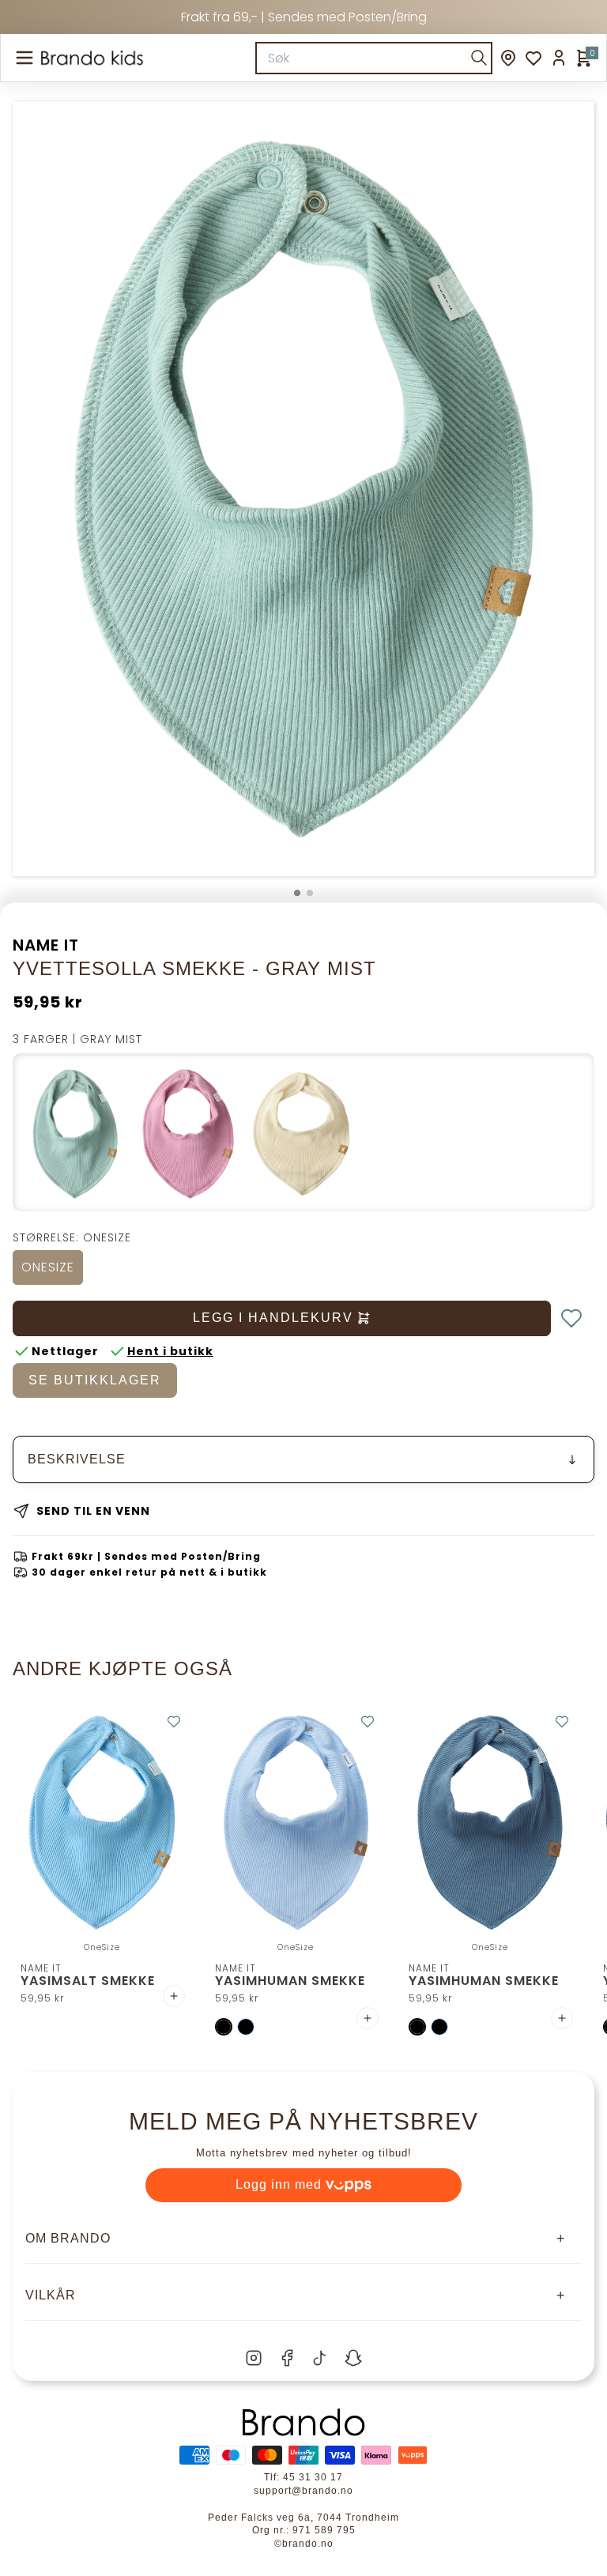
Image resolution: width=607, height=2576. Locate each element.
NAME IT (46, 945)
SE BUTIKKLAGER (95, 1380)
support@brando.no (303, 2491)
